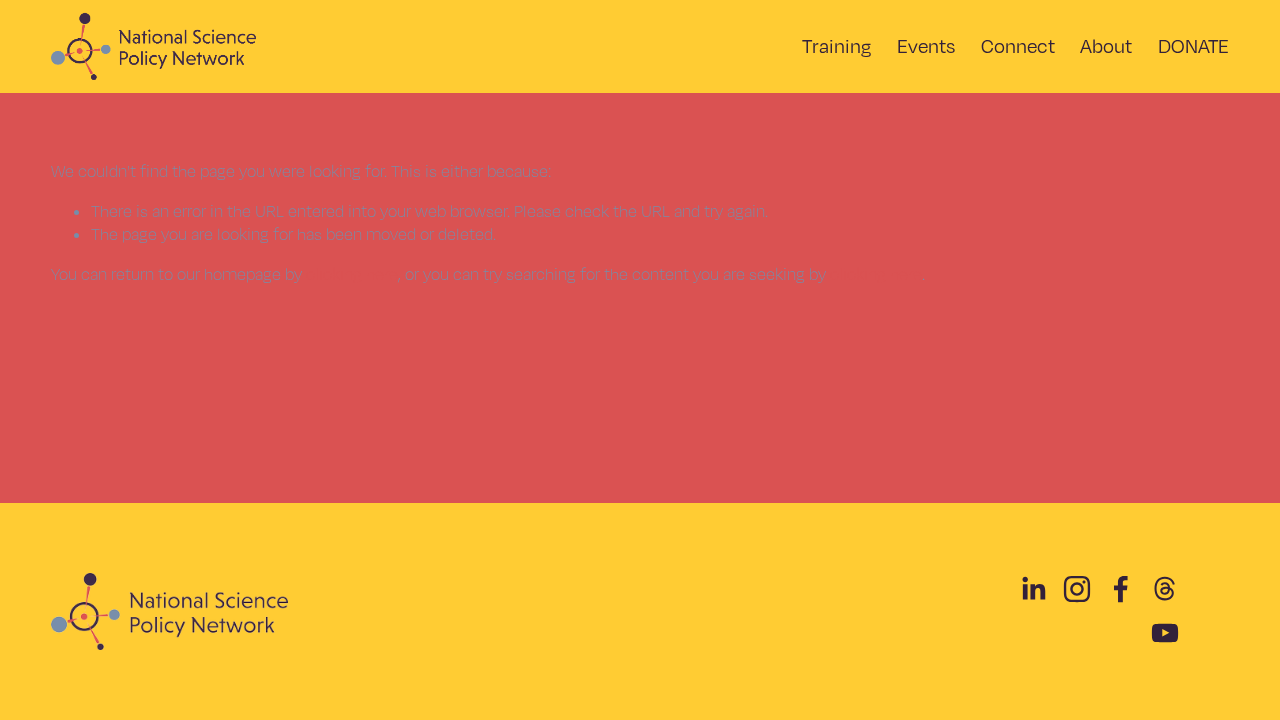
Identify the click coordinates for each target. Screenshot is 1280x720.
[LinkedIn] (1033, 589)
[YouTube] (1165, 633)
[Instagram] (1077, 589)
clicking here (352, 274)
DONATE (1193, 45)
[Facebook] (1121, 589)
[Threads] (1165, 589)
